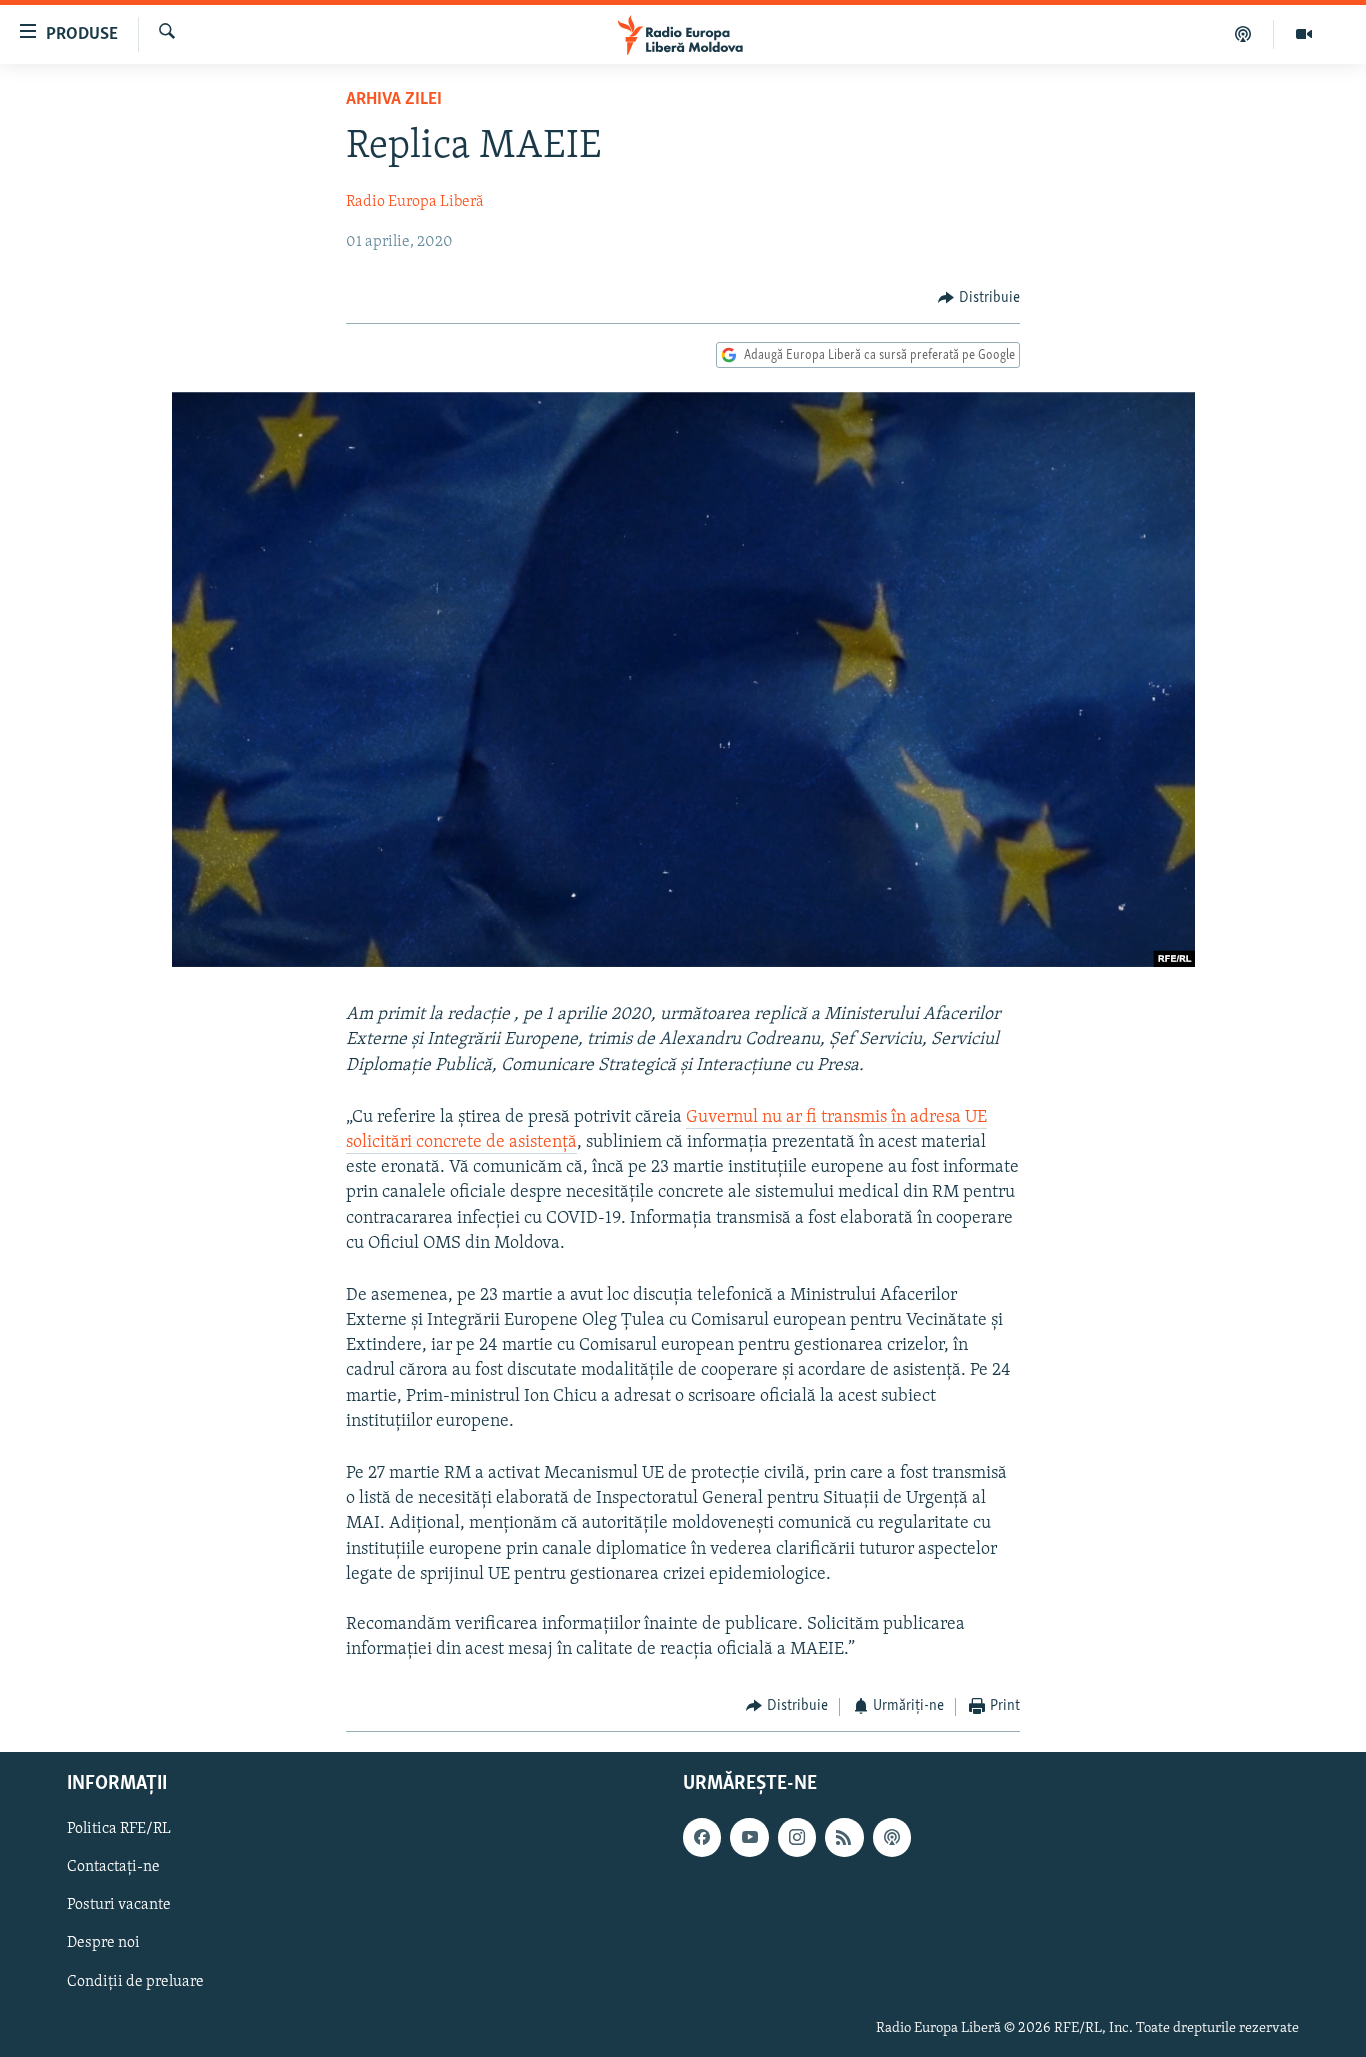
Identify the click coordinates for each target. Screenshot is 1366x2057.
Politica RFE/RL (119, 1829)
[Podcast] (1243, 34)
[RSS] (844, 1837)
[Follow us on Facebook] (702, 1837)
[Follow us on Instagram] (797, 1837)
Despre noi (103, 1944)
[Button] (979, 298)
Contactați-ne (113, 1867)
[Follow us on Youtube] (749, 1837)
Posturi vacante (119, 1905)
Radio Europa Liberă (415, 202)
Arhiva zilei (394, 100)
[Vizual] (1304, 34)
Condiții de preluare (135, 1982)
